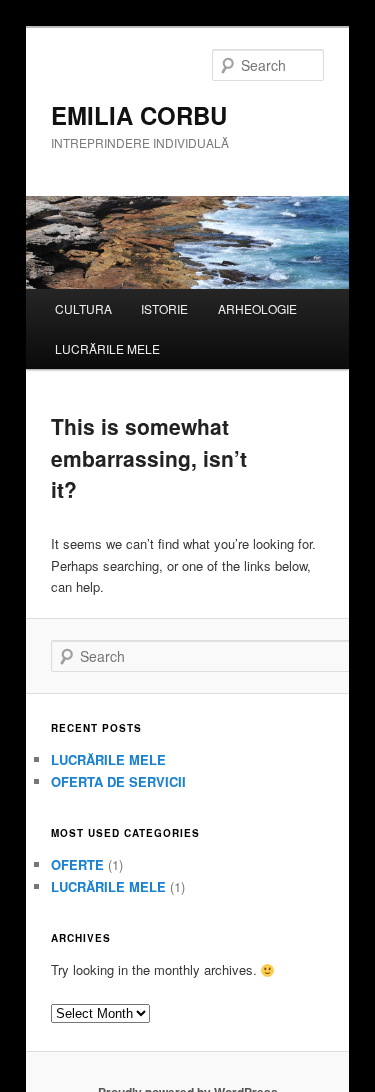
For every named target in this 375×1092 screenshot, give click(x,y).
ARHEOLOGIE (257, 308)
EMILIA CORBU (139, 115)
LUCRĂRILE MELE (107, 348)
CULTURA (83, 308)
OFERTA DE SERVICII (118, 781)
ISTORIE (164, 308)
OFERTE (77, 864)
